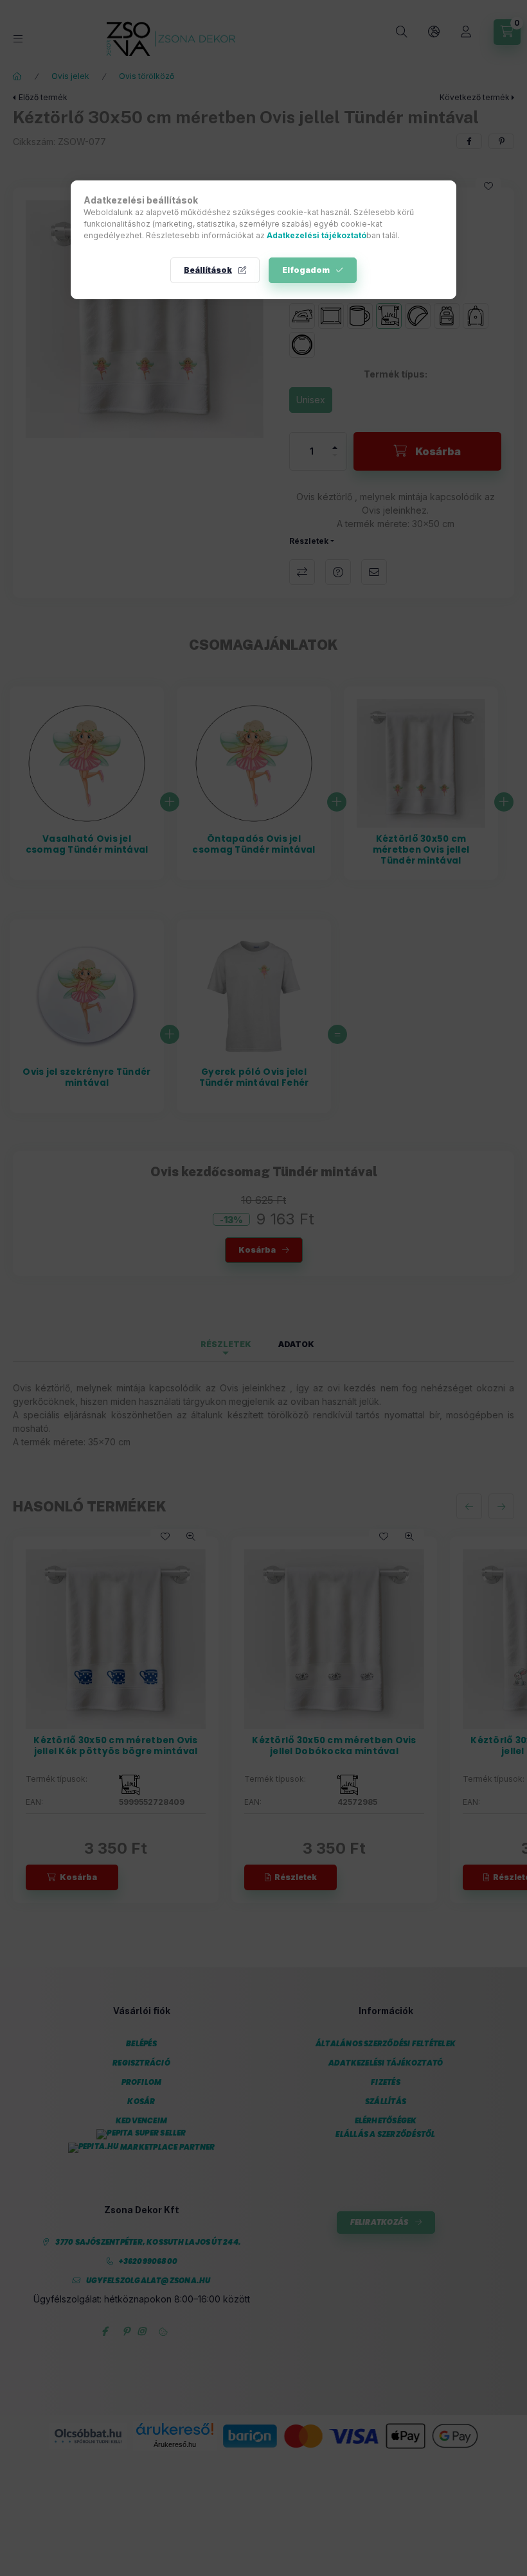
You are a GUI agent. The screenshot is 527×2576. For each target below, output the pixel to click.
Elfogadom (306, 270)
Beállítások (208, 270)
